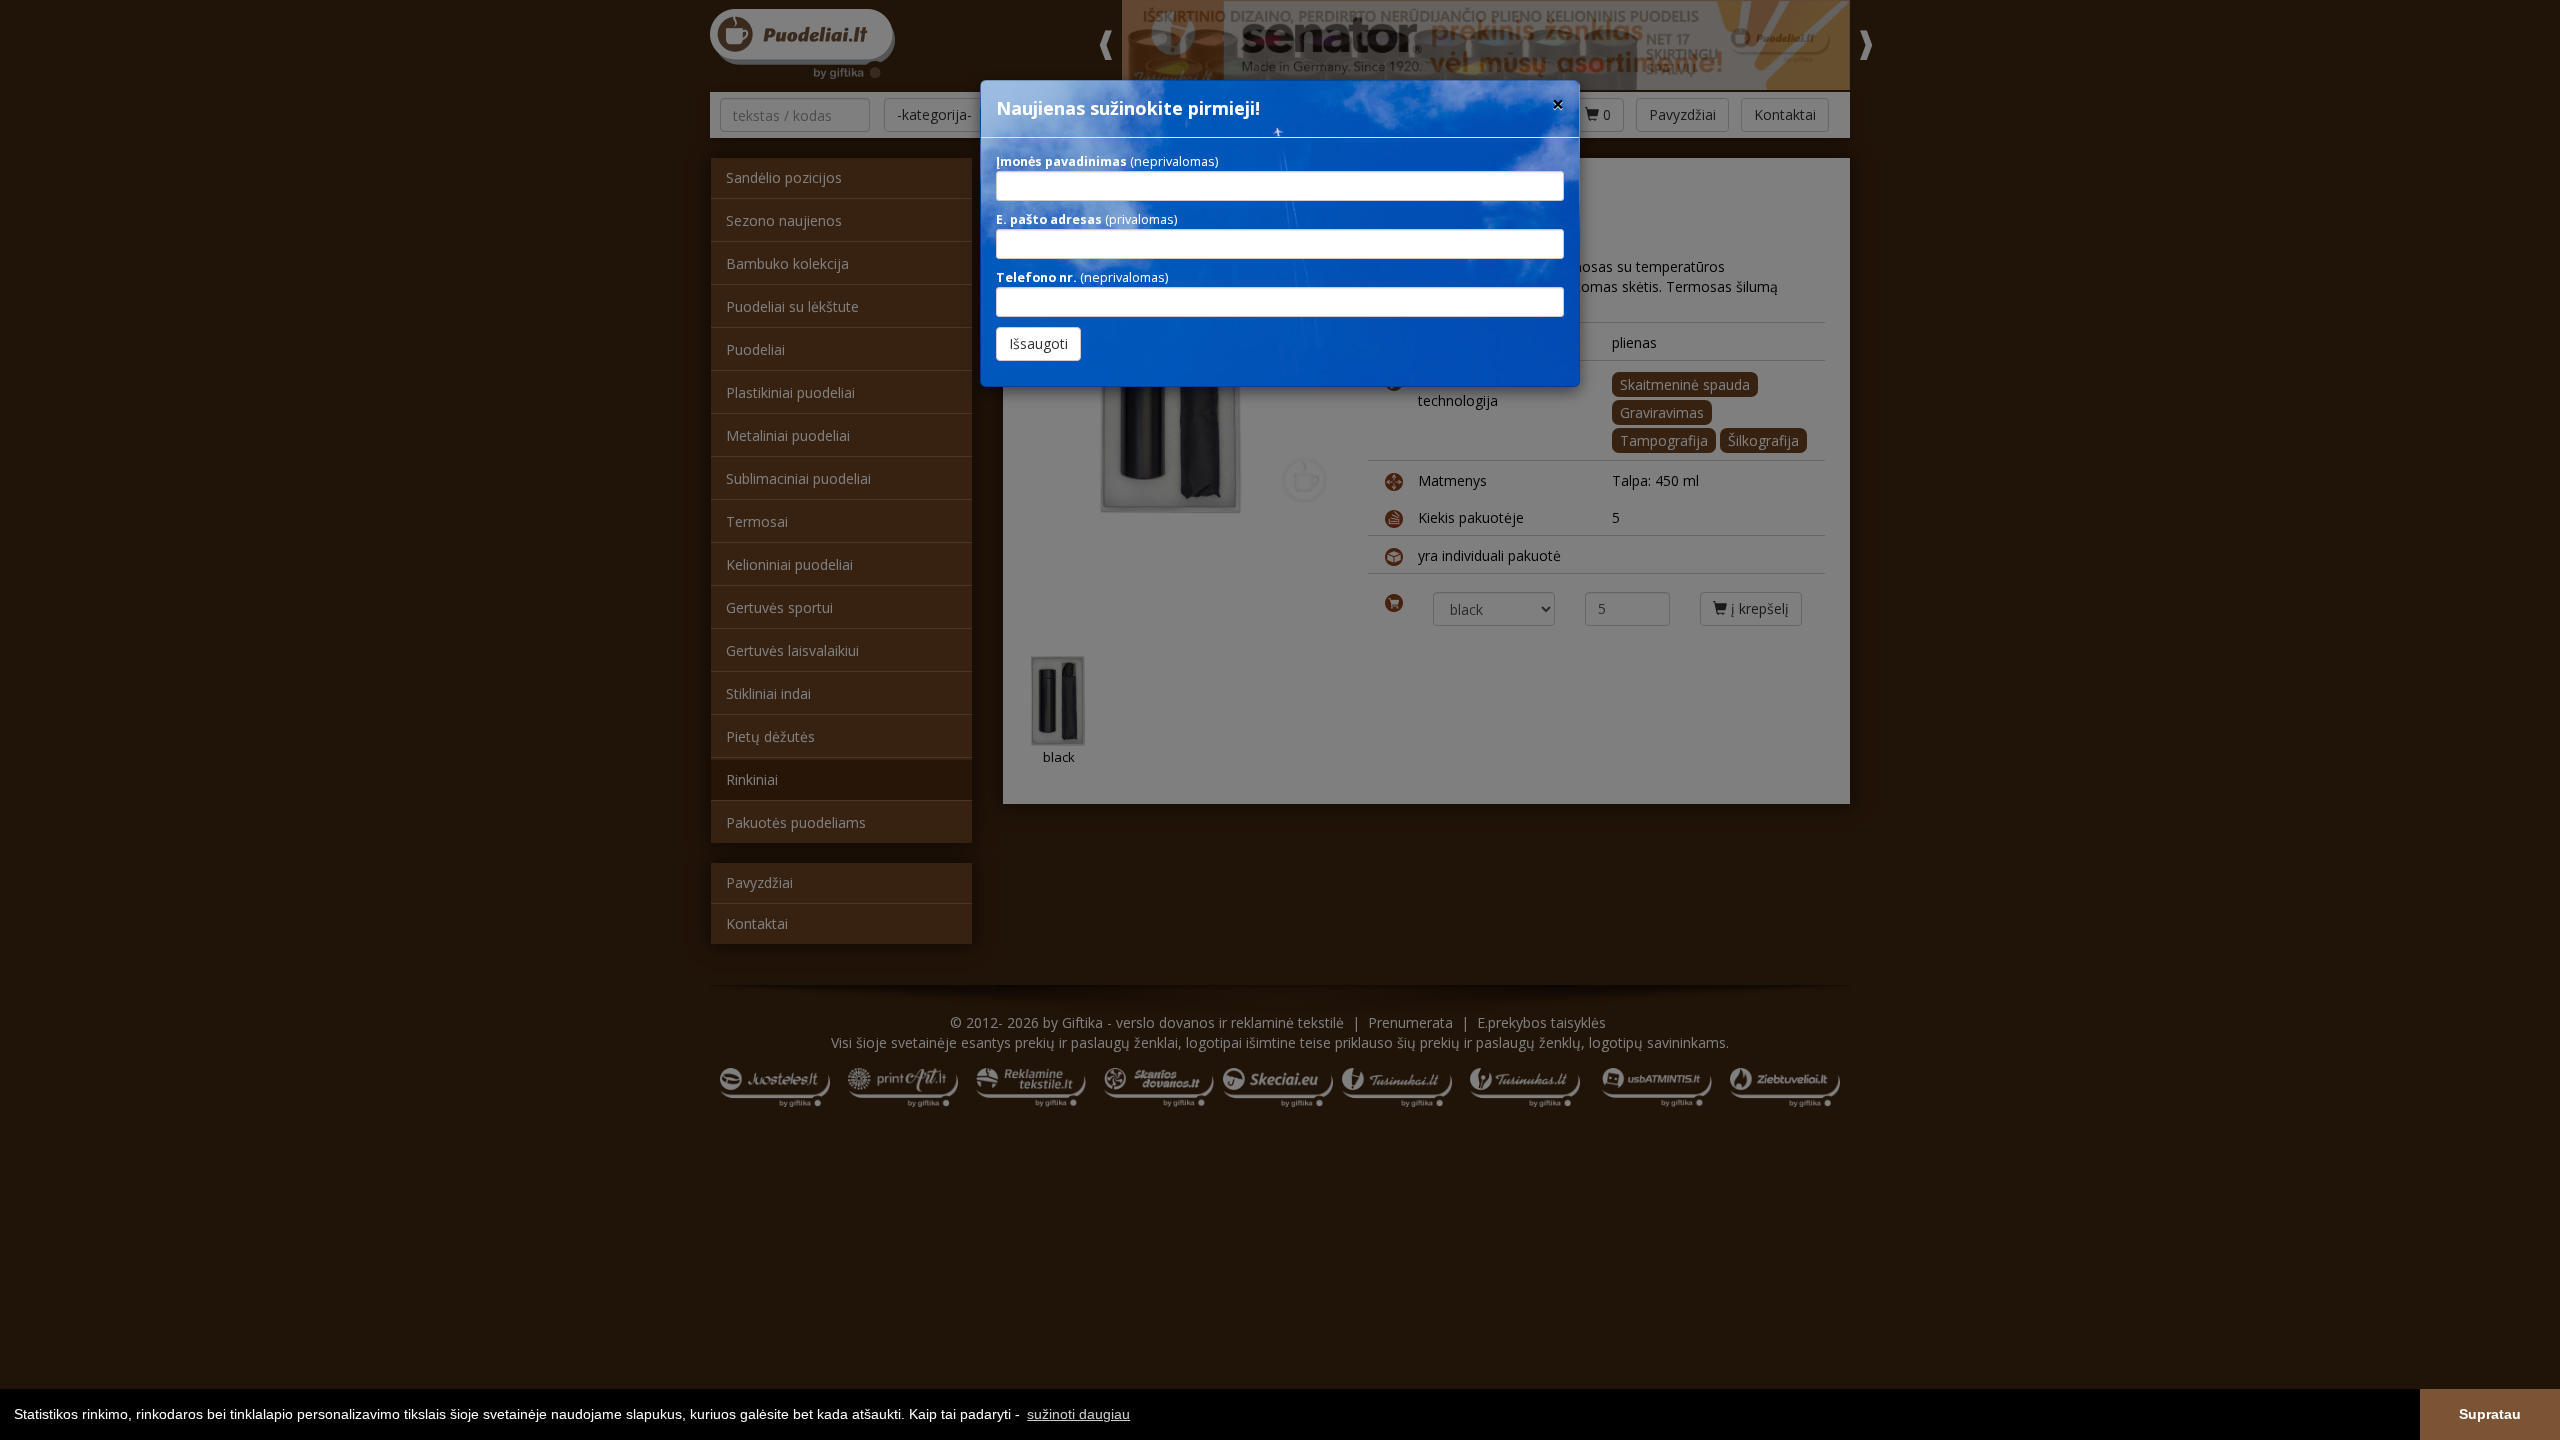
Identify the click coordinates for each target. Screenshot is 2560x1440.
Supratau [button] (2490, 1414)
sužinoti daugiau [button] (1078, 1414)
